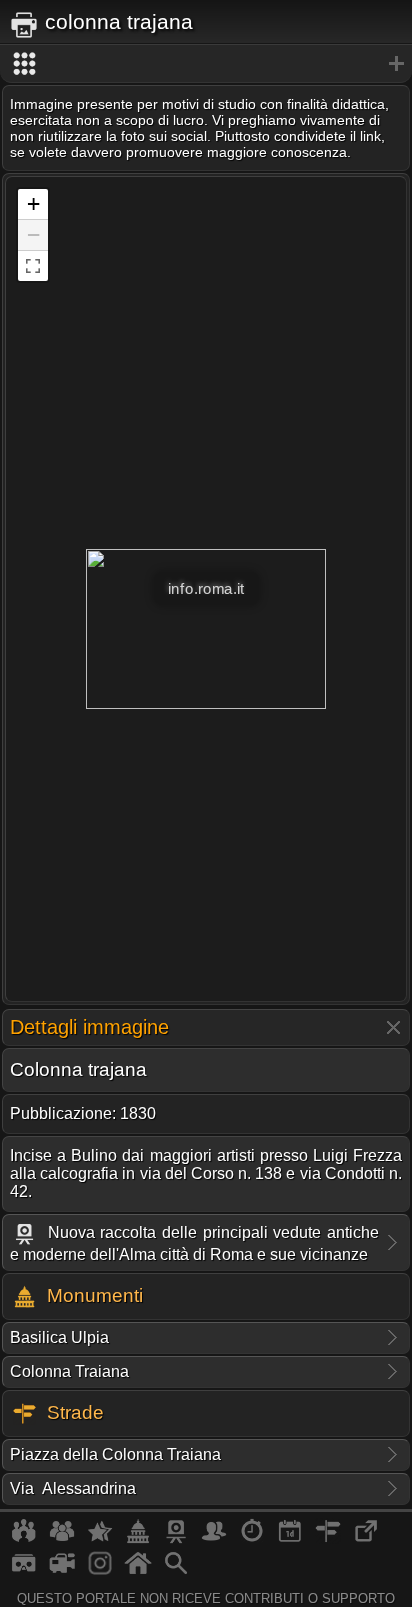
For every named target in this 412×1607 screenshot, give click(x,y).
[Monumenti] (138, 1539)
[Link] (366, 1539)
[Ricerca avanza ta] (176, 1571)
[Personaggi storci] (214, 1539)
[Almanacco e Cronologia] (252, 1539)
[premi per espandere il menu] (206, 64)
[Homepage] (138, 1571)
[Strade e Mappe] (328, 1539)
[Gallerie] (100, 1571)
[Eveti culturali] (290, 1539)
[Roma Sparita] (176, 1539)
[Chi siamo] (62, 1539)
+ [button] (33, 203)
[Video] (62, 1571)
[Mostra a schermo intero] (33, 266)
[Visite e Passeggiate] (24, 1539)
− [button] (33, 234)
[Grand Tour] (100, 1539)
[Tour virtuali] (24, 1571)
